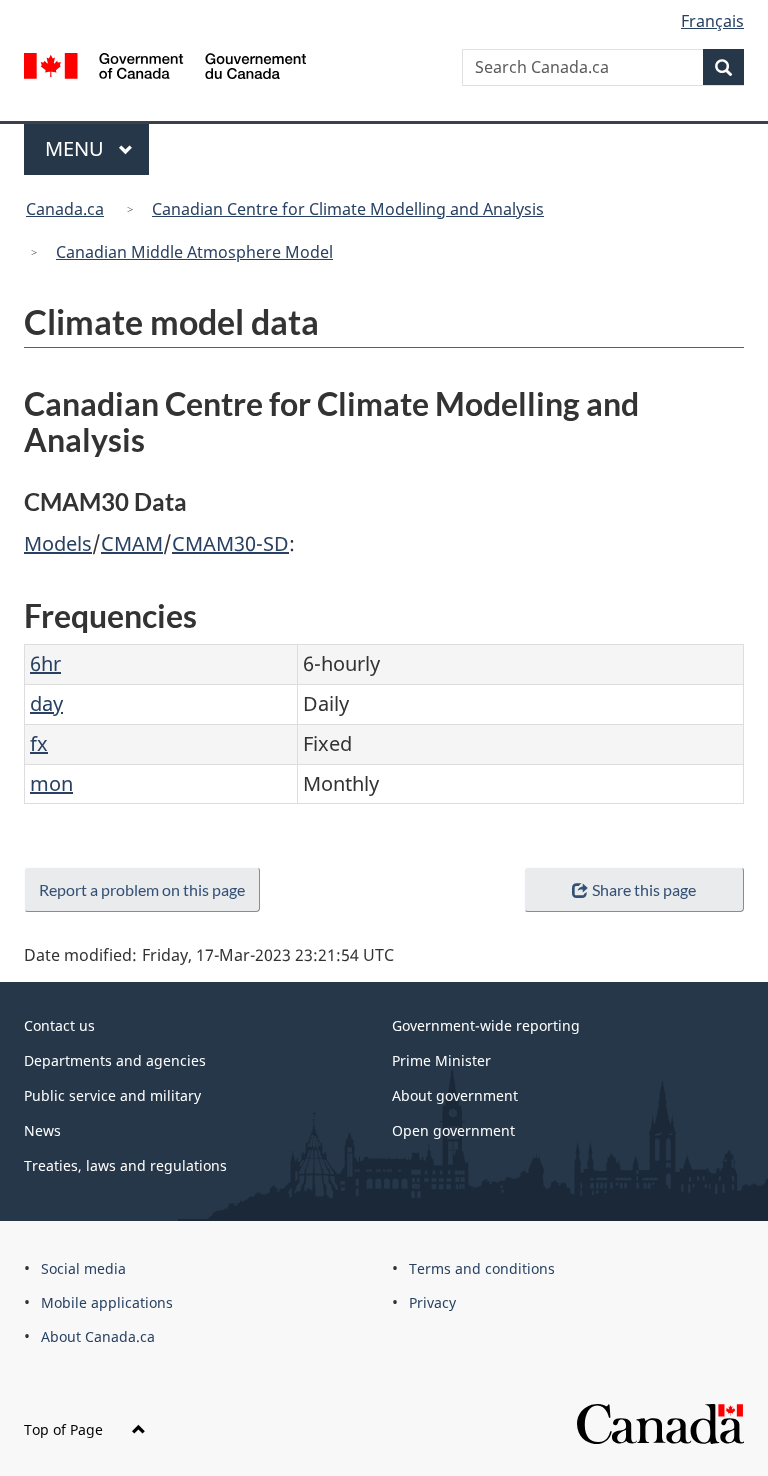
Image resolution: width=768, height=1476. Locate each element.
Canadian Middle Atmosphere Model (194, 252)
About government (455, 1095)
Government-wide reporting (486, 1025)
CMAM (132, 543)
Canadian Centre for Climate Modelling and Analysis (348, 209)
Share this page (644, 889)
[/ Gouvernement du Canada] (165, 64)
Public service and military (112, 1095)
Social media (83, 1268)
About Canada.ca (98, 1336)
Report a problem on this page (142, 889)
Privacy (432, 1302)
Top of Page (65, 1429)
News (42, 1130)
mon (51, 783)
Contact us (59, 1025)
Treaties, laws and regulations (125, 1165)
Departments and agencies (115, 1060)
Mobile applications (107, 1302)
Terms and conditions (482, 1268)
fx (39, 743)
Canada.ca (65, 209)
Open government (453, 1130)
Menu (77, 148)
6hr (45, 663)
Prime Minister (441, 1060)
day (46, 703)
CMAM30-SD (230, 543)
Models (58, 543)
